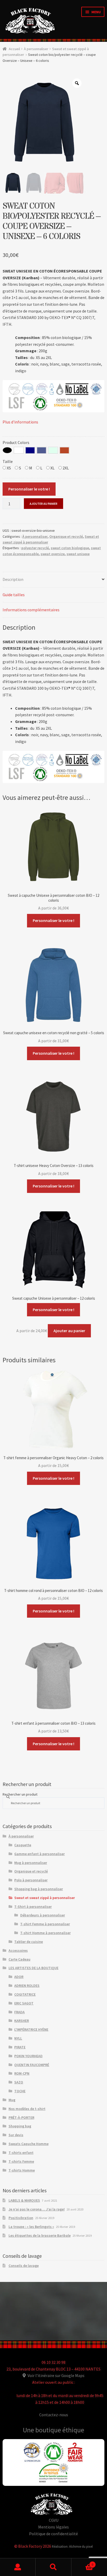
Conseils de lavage (24, 2266)
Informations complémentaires (31, 610)
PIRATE (20, 2047)
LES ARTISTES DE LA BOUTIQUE (34, 1968)
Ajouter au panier (44, 504)
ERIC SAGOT (24, 2003)
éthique (73, 2430)
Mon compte (18, 2567)
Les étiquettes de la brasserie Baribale (40, 2235)
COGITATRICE (25, 1994)
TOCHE (20, 2091)
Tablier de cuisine (29, 1942)
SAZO (19, 2082)
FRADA (19, 2012)
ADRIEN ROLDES (27, 1986)
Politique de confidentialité (53, 2534)
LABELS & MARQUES (24, 2200)
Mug (12, 2100)
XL (52, 468)
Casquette (23, 1845)
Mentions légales (53, 2527)
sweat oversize (53, 554)
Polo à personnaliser (31, 1880)
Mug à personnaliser (31, 1863)
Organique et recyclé (66, 536)
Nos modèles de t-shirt (27, 2109)
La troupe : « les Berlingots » (31, 2227)
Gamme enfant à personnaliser (39, 1854)
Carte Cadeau (19, 1959)
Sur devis (16, 2135)
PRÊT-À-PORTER (21, 2117)
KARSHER (22, 2021)
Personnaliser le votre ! (29, 489)
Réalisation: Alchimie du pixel (72, 2546)
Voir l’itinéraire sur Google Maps (56, 2375)
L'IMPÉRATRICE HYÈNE (31, 2029)
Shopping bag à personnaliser (39, 1889)
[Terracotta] (64, 450)
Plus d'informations (20, 422)
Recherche (53, 2567)
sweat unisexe (78, 554)
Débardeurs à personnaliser (43, 1915)
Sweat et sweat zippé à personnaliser (45, 1898)
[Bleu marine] (30, 450)
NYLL (18, 2038)
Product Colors (16, 442)
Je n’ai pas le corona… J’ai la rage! (37, 2209)
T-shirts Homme (22, 2170)
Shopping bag (20, 2126)
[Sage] (53, 450)
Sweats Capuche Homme (29, 2144)
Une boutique (43, 2430)
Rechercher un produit (20, 1794)
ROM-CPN (22, 2073)
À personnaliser (36, 49)
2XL (65, 468)
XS (8, 468)
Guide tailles (14, 595)
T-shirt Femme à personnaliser (45, 1924)
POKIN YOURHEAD (28, 2056)
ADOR (19, 1977)
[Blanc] (19, 450)
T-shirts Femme (21, 2161)
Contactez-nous (54, 2415)
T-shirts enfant (21, 2153)
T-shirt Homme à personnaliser (45, 1933)
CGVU (54, 2520)
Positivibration (21, 2218)
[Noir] (7, 450)
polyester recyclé (35, 548)
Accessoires (18, 1950)
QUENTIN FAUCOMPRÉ (32, 2065)
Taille (8, 461)
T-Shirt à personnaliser (33, 1907)
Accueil (14, 49)
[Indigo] (42, 450)
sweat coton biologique (70, 548)
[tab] (53, 580)
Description (13, 579)
